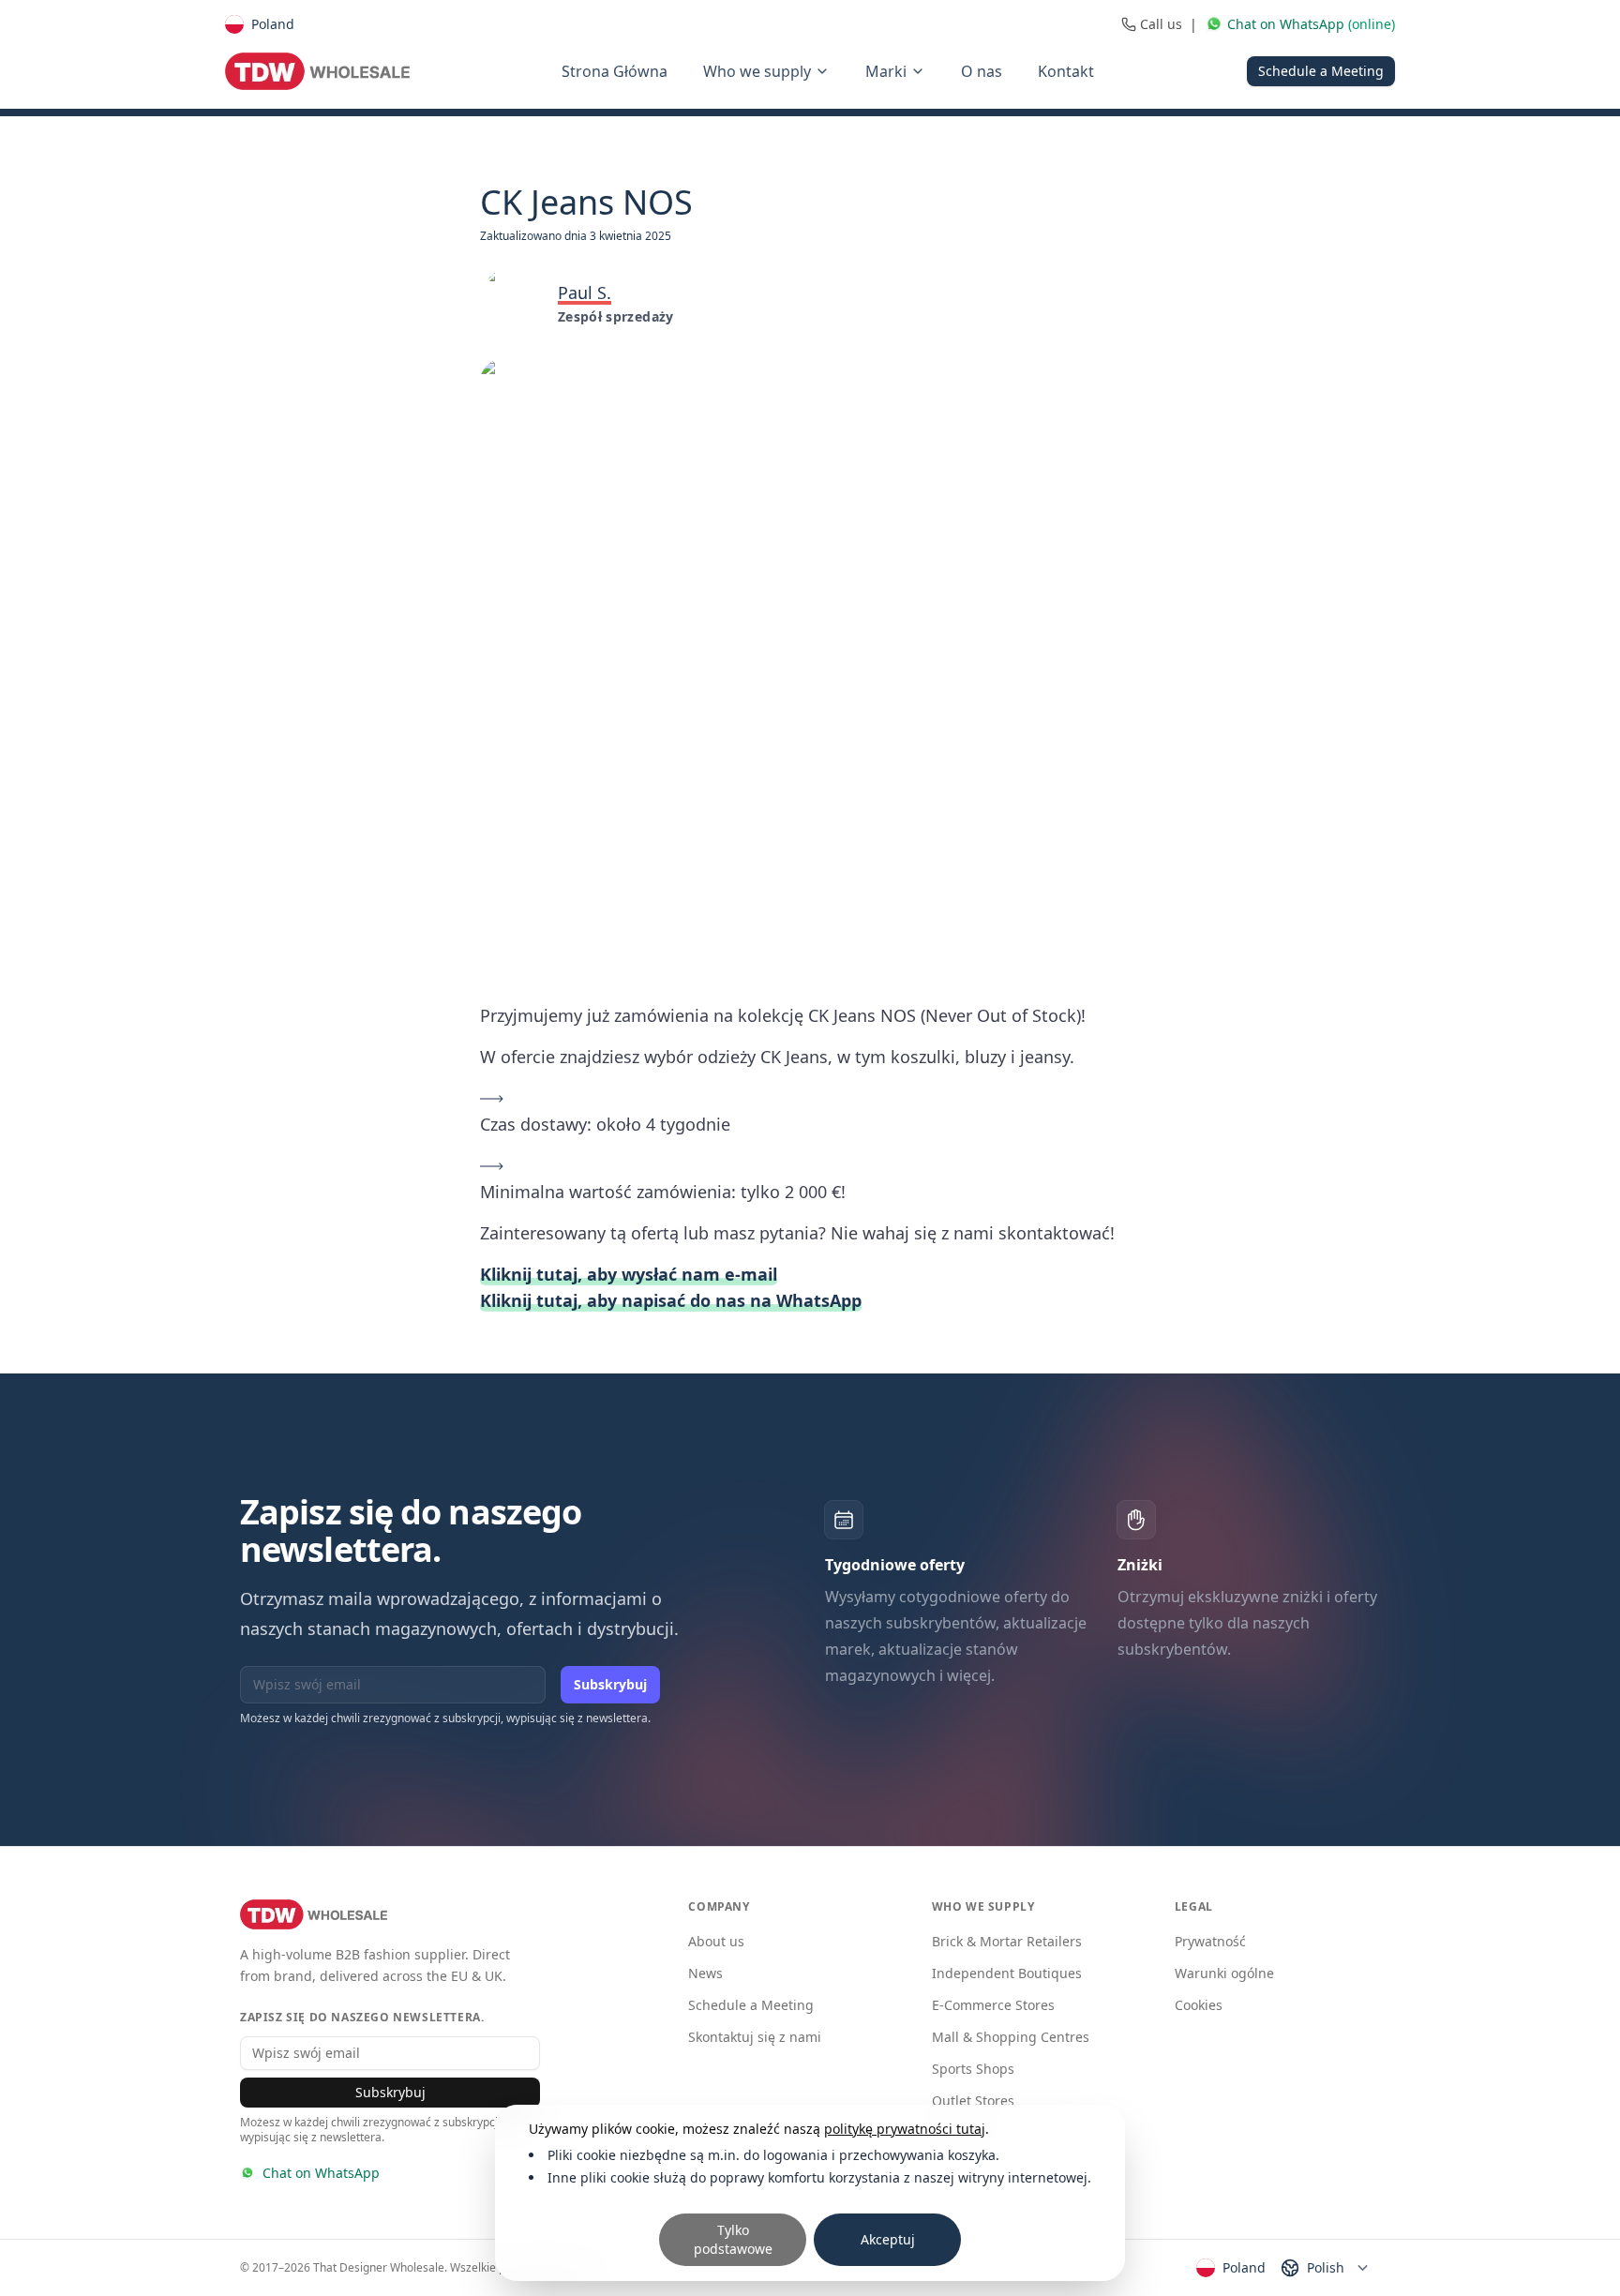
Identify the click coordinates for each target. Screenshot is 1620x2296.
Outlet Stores (973, 2101)
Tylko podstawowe (733, 2239)
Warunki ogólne (1224, 1973)
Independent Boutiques (1007, 1973)
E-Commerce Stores (993, 2005)
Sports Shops (973, 2069)
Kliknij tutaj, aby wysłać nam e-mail (629, 1274)
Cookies (1199, 2005)
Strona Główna (615, 71)
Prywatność (1210, 1941)
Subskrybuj (610, 1684)
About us (716, 1941)
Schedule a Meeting (1321, 71)
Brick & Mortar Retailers (1007, 1941)
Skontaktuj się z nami (755, 2037)
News (705, 1973)
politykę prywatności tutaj (905, 2129)
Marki (886, 71)
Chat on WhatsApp (321, 2173)
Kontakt (1066, 71)
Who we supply (757, 71)
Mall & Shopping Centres (1011, 2037)
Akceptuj (888, 2239)
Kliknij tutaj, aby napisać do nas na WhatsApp (671, 1300)
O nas (982, 71)
